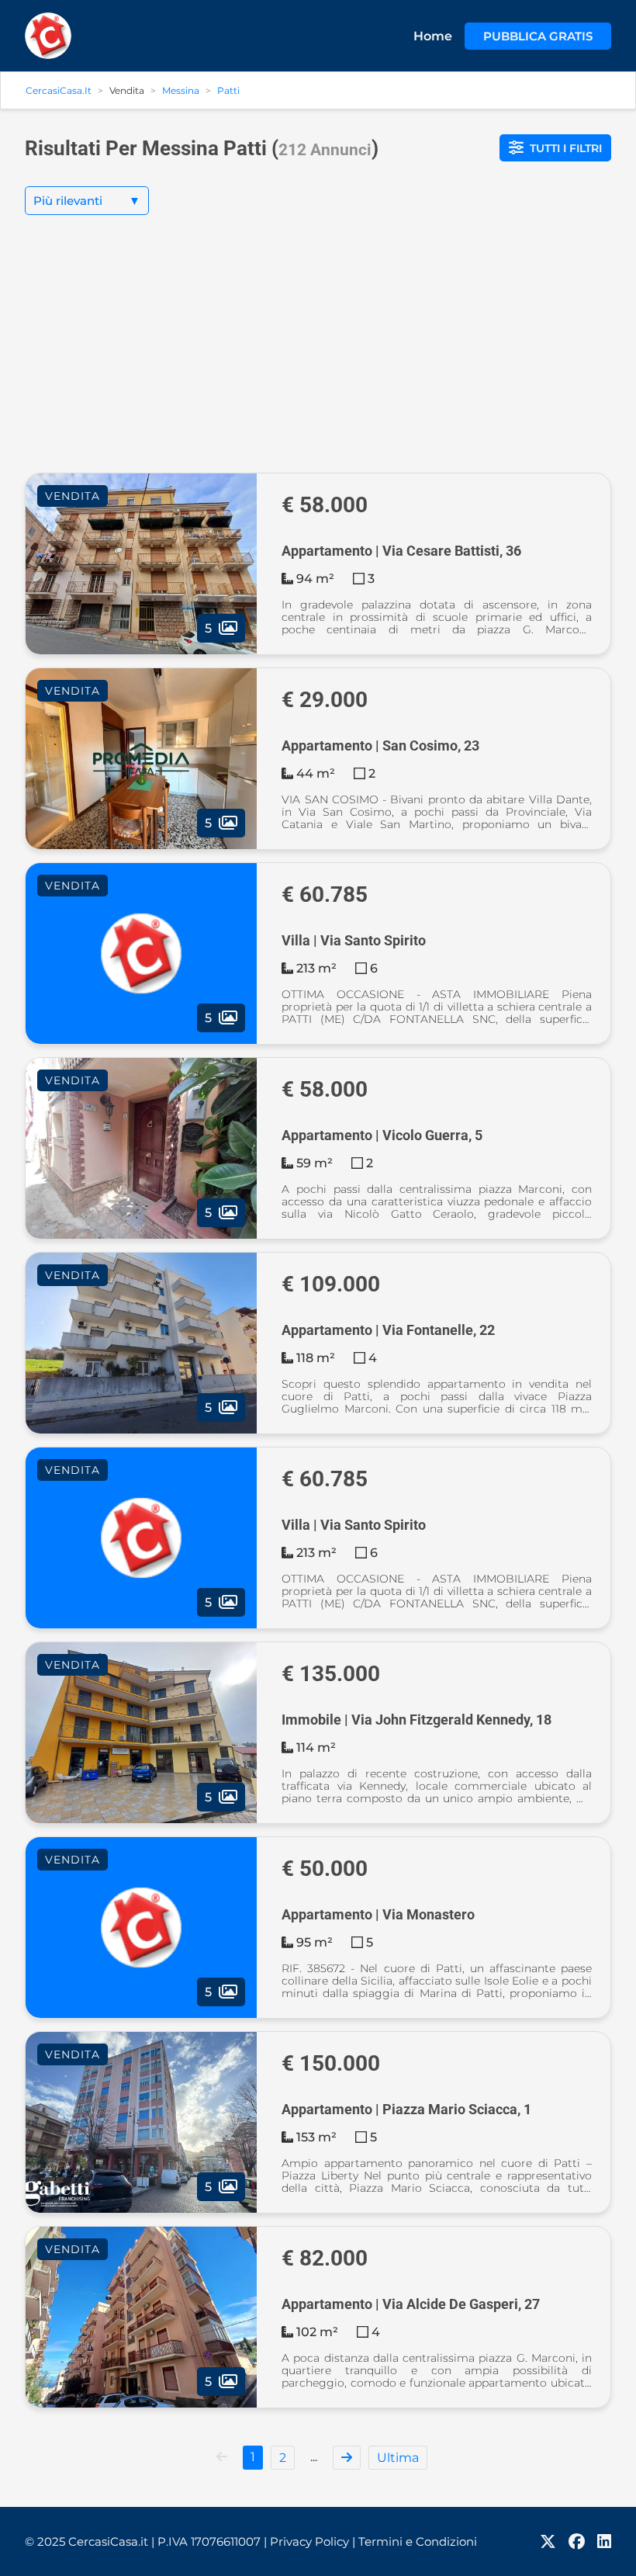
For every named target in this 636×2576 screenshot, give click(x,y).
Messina (181, 90)
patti (228, 90)
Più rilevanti (87, 201)
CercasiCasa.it (59, 90)
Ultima (398, 2458)
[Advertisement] (318, 356)
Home (433, 36)
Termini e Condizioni (418, 2541)
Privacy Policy (313, 2541)
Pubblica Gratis (538, 36)
